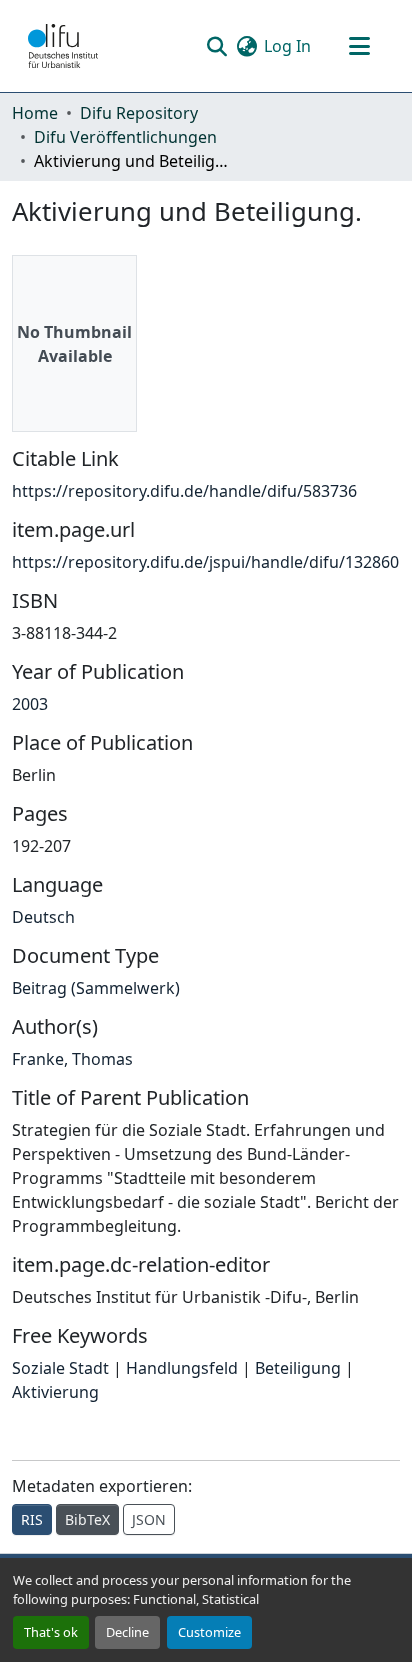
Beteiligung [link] (298, 1368)
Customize (209, 1632)
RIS (32, 1519)
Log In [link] (287, 46)
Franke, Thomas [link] (72, 1059)
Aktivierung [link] (55, 1392)
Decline (127, 1632)
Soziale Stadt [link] (60, 1368)
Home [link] (35, 113)
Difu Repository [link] (139, 113)
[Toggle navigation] (359, 46)
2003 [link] (30, 704)
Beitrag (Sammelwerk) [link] (96, 988)
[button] (63, 46)
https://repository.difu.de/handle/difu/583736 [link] (184, 491)
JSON (149, 1519)
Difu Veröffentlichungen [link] (125, 137)
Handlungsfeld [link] (182, 1368)
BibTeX (87, 1519)
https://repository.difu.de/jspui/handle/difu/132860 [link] (205, 562)
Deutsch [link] (43, 917)
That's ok (51, 1632)
